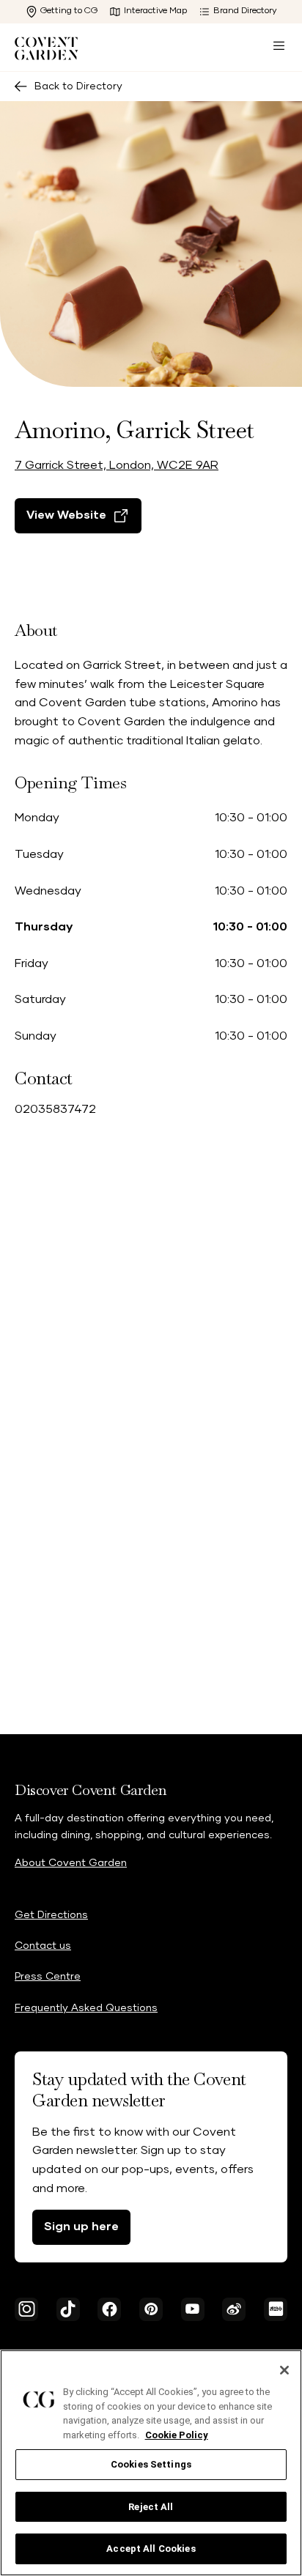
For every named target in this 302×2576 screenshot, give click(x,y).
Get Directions (51, 1915)
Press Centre (48, 1977)
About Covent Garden (71, 1863)
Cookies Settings (151, 2464)
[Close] (284, 2370)
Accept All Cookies (151, 2549)
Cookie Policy (177, 2435)
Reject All (151, 2507)
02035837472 (55, 1109)
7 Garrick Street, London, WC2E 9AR (117, 465)
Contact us (43, 1946)
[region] (151, 2463)
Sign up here (81, 2227)
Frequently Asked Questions (86, 2008)
